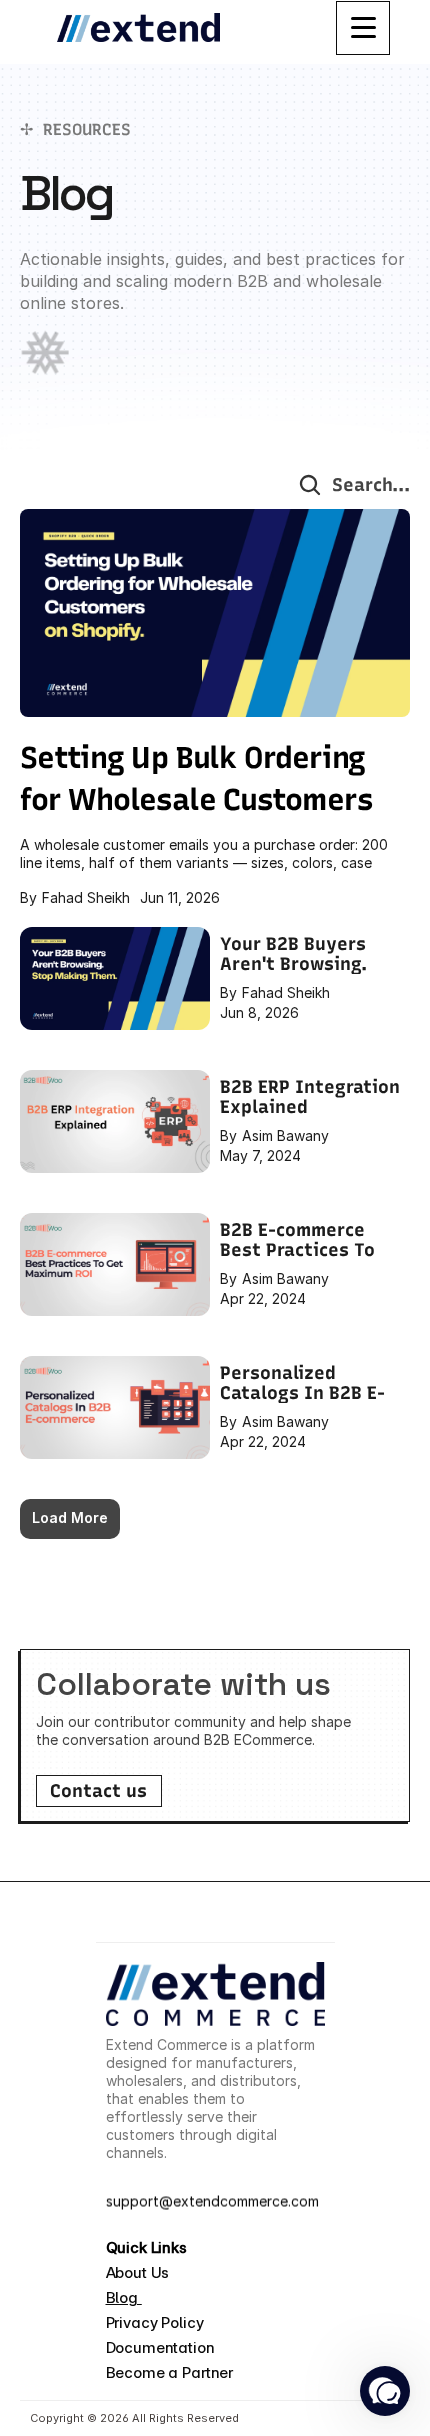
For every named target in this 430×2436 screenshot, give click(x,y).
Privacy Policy (155, 2322)
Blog (124, 2297)
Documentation (160, 2347)
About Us (140, 2272)
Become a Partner (170, 2372)
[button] (385, 2391)
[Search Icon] (310, 485)
